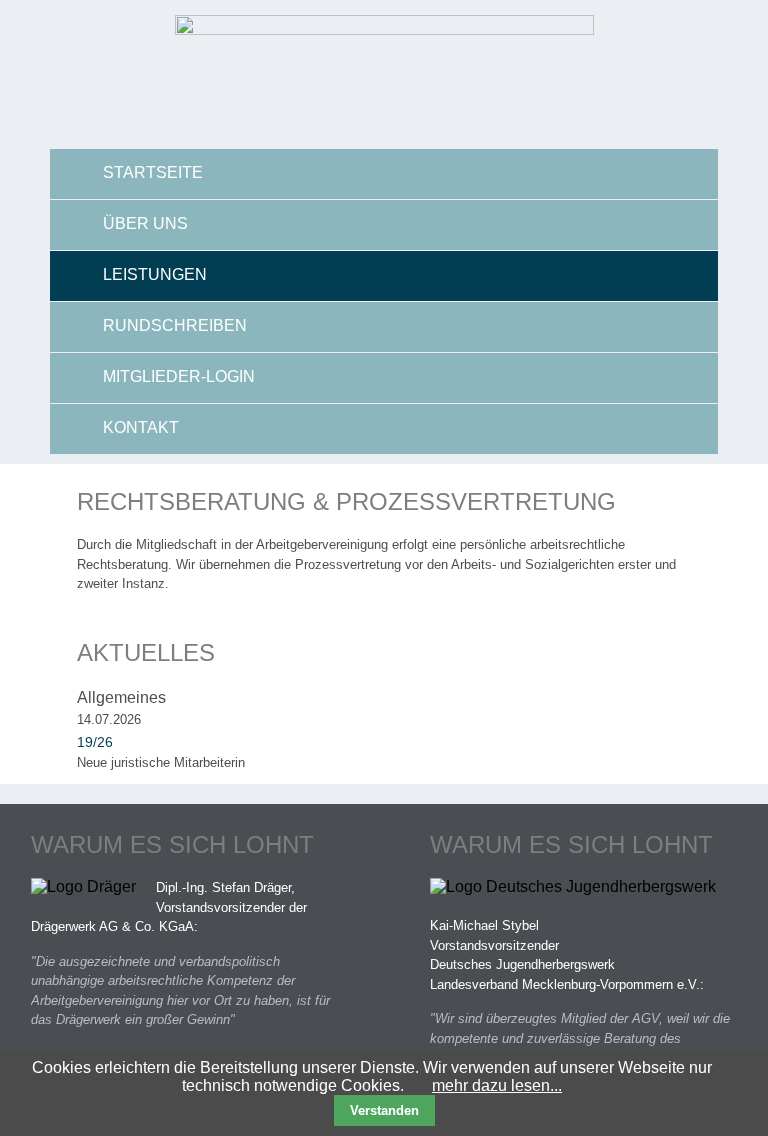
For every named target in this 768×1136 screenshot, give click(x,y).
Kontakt (141, 427)
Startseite (153, 172)
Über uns (145, 223)
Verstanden (384, 1110)
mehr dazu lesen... (497, 1085)
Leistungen (155, 274)
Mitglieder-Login (179, 376)
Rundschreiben (175, 325)
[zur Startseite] (384, 29)
